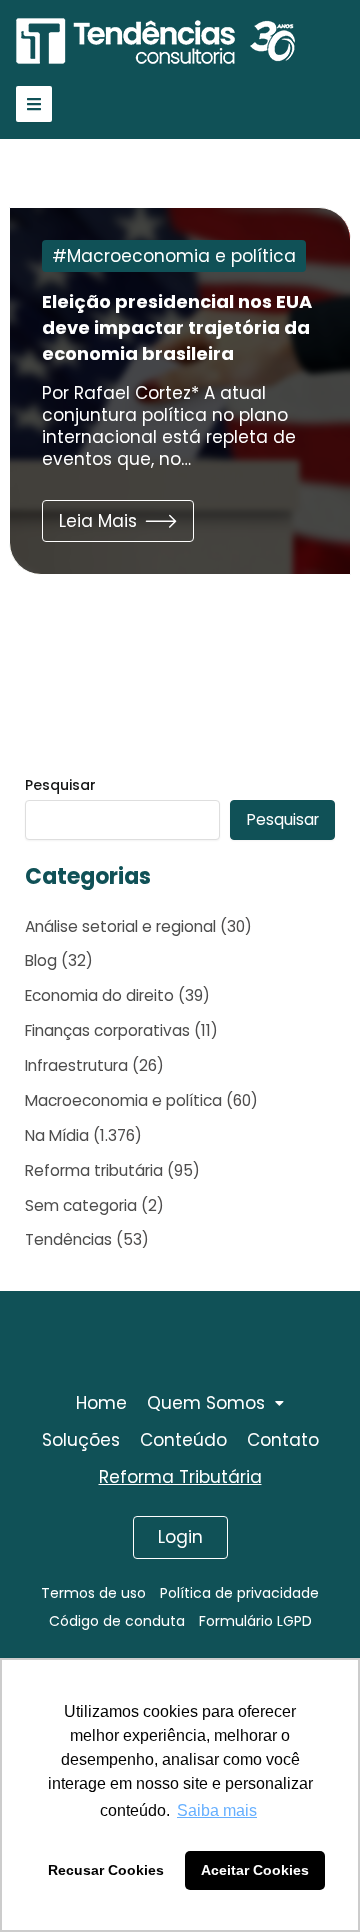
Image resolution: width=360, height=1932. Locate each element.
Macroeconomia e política (181, 256)
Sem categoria (81, 1205)
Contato (283, 1440)
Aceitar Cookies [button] (255, 1870)
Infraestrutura (76, 1065)
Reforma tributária (94, 1170)
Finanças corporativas (107, 1030)
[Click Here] (34, 104)
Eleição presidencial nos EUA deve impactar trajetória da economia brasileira (177, 327)
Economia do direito (99, 995)
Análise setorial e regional (120, 926)
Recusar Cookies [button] (106, 1870)
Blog (41, 960)
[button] (118, 521)
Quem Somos (206, 1403)
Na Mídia (57, 1135)
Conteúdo (183, 1440)
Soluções (81, 1440)
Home (101, 1403)
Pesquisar (60, 785)
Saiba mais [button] (217, 1810)
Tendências (68, 1239)
